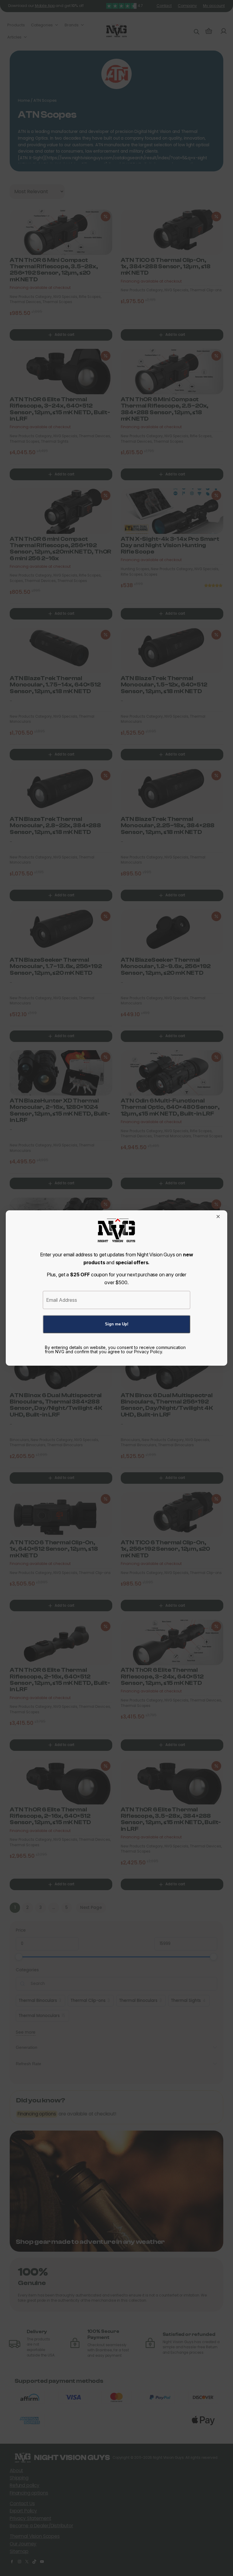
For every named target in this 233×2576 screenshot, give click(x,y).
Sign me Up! (117, 1324)
